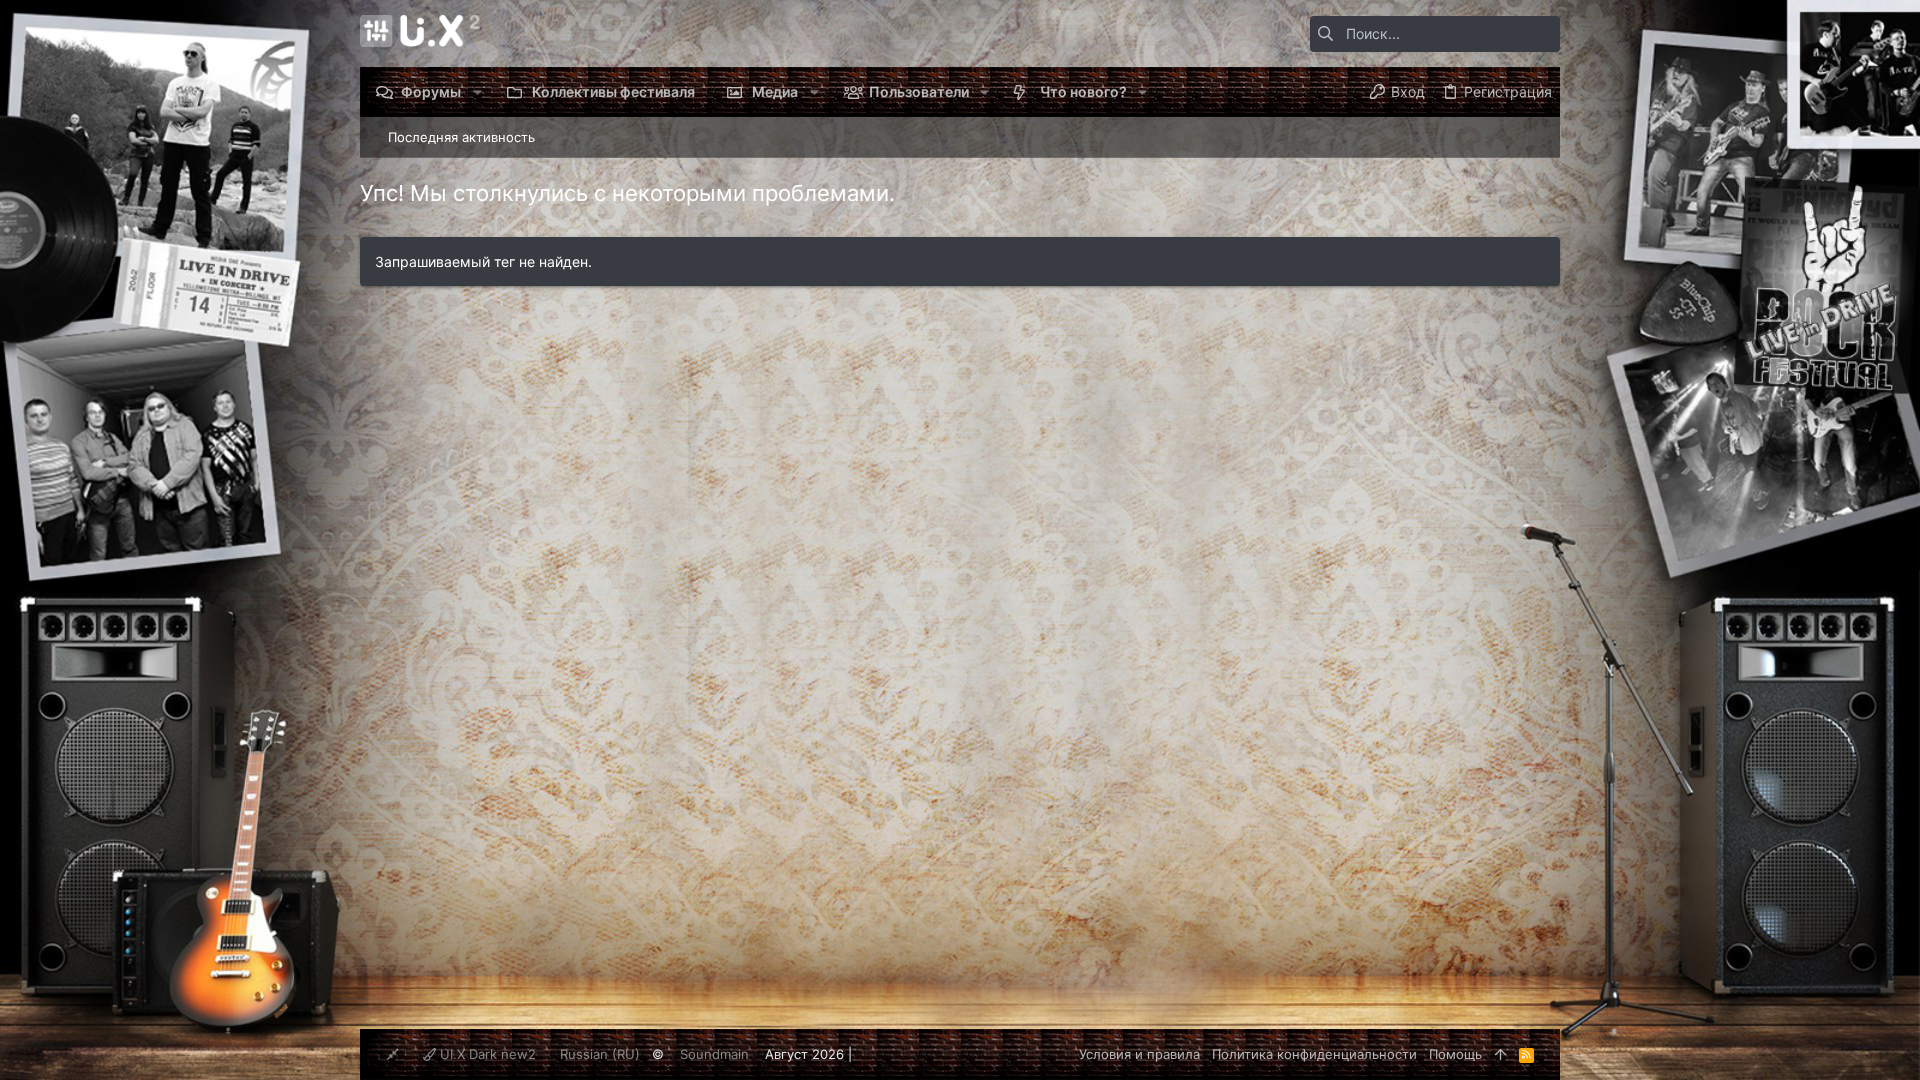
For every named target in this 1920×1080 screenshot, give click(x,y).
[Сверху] (1500, 1054)
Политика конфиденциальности (1314, 1054)
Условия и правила (1139, 1054)
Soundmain (714, 1054)
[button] (476, 92)
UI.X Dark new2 (486, 1054)
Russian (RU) (600, 1054)
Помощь (1455, 1054)
